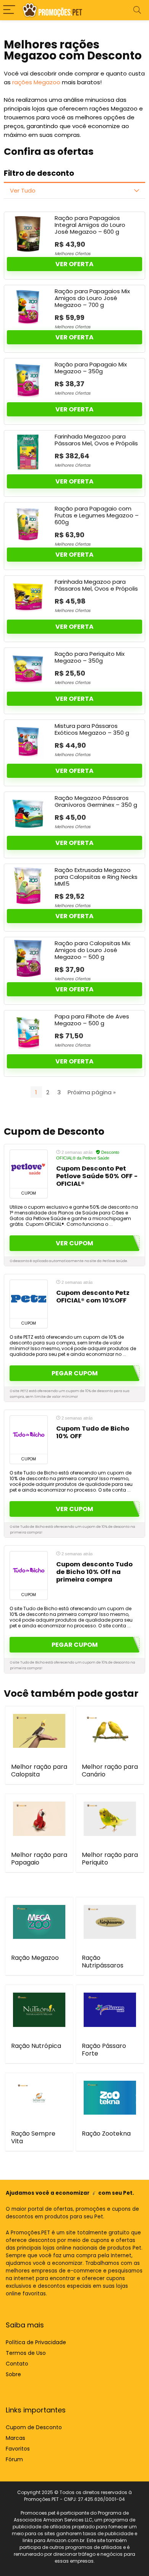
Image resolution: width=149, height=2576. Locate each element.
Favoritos (18, 2449)
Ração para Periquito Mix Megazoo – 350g (90, 657)
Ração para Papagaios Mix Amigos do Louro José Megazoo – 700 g (92, 298)
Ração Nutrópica (36, 2046)
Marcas (15, 2438)
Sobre (13, 2374)
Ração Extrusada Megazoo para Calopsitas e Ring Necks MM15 (96, 877)
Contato (17, 2364)
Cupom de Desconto (34, 2427)
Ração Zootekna (106, 2134)
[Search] (137, 10)
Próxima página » (92, 1092)
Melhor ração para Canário (110, 1771)
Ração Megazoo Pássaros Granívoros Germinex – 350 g (96, 801)
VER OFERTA (74, 264)
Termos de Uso (26, 2353)
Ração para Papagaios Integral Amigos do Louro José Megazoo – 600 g (90, 225)
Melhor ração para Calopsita (39, 1771)
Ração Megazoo (35, 1958)
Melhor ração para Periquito (110, 1859)
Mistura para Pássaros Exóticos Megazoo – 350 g (92, 729)
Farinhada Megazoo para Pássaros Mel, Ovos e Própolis (96, 440)
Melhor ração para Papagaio (39, 1859)
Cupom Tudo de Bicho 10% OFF (93, 1432)
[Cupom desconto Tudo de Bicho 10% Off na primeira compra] (29, 1571)
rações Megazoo (36, 82)
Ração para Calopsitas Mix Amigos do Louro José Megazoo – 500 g (92, 950)
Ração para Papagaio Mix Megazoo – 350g (91, 368)
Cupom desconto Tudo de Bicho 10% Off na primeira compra (94, 1572)
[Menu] (9, 10)
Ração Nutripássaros (103, 1962)
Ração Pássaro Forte (104, 2050)
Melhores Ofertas (73, 254)
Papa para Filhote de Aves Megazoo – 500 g (92, 1020)
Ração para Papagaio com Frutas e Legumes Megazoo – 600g (97, 515)
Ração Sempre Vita (33, 2137)
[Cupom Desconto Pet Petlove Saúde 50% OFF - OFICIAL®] (29, 1169)
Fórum (14, 2459)
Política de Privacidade (36, 2342)
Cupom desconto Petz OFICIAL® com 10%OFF (93, 1297)
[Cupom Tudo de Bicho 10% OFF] (29, 1435)
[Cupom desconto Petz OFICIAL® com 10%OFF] (29, 1299)
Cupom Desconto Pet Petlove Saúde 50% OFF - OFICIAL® (97, 1176)
